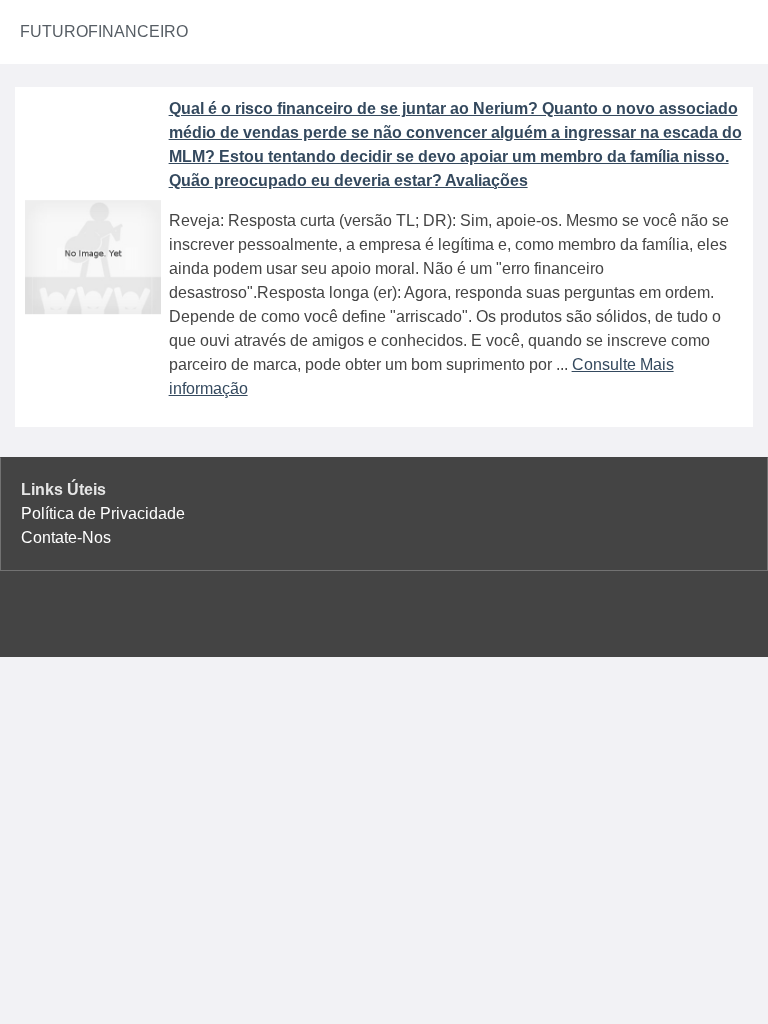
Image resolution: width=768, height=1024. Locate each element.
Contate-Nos (66, 537)
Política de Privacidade (103, 513)
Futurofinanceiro (104, 31)
